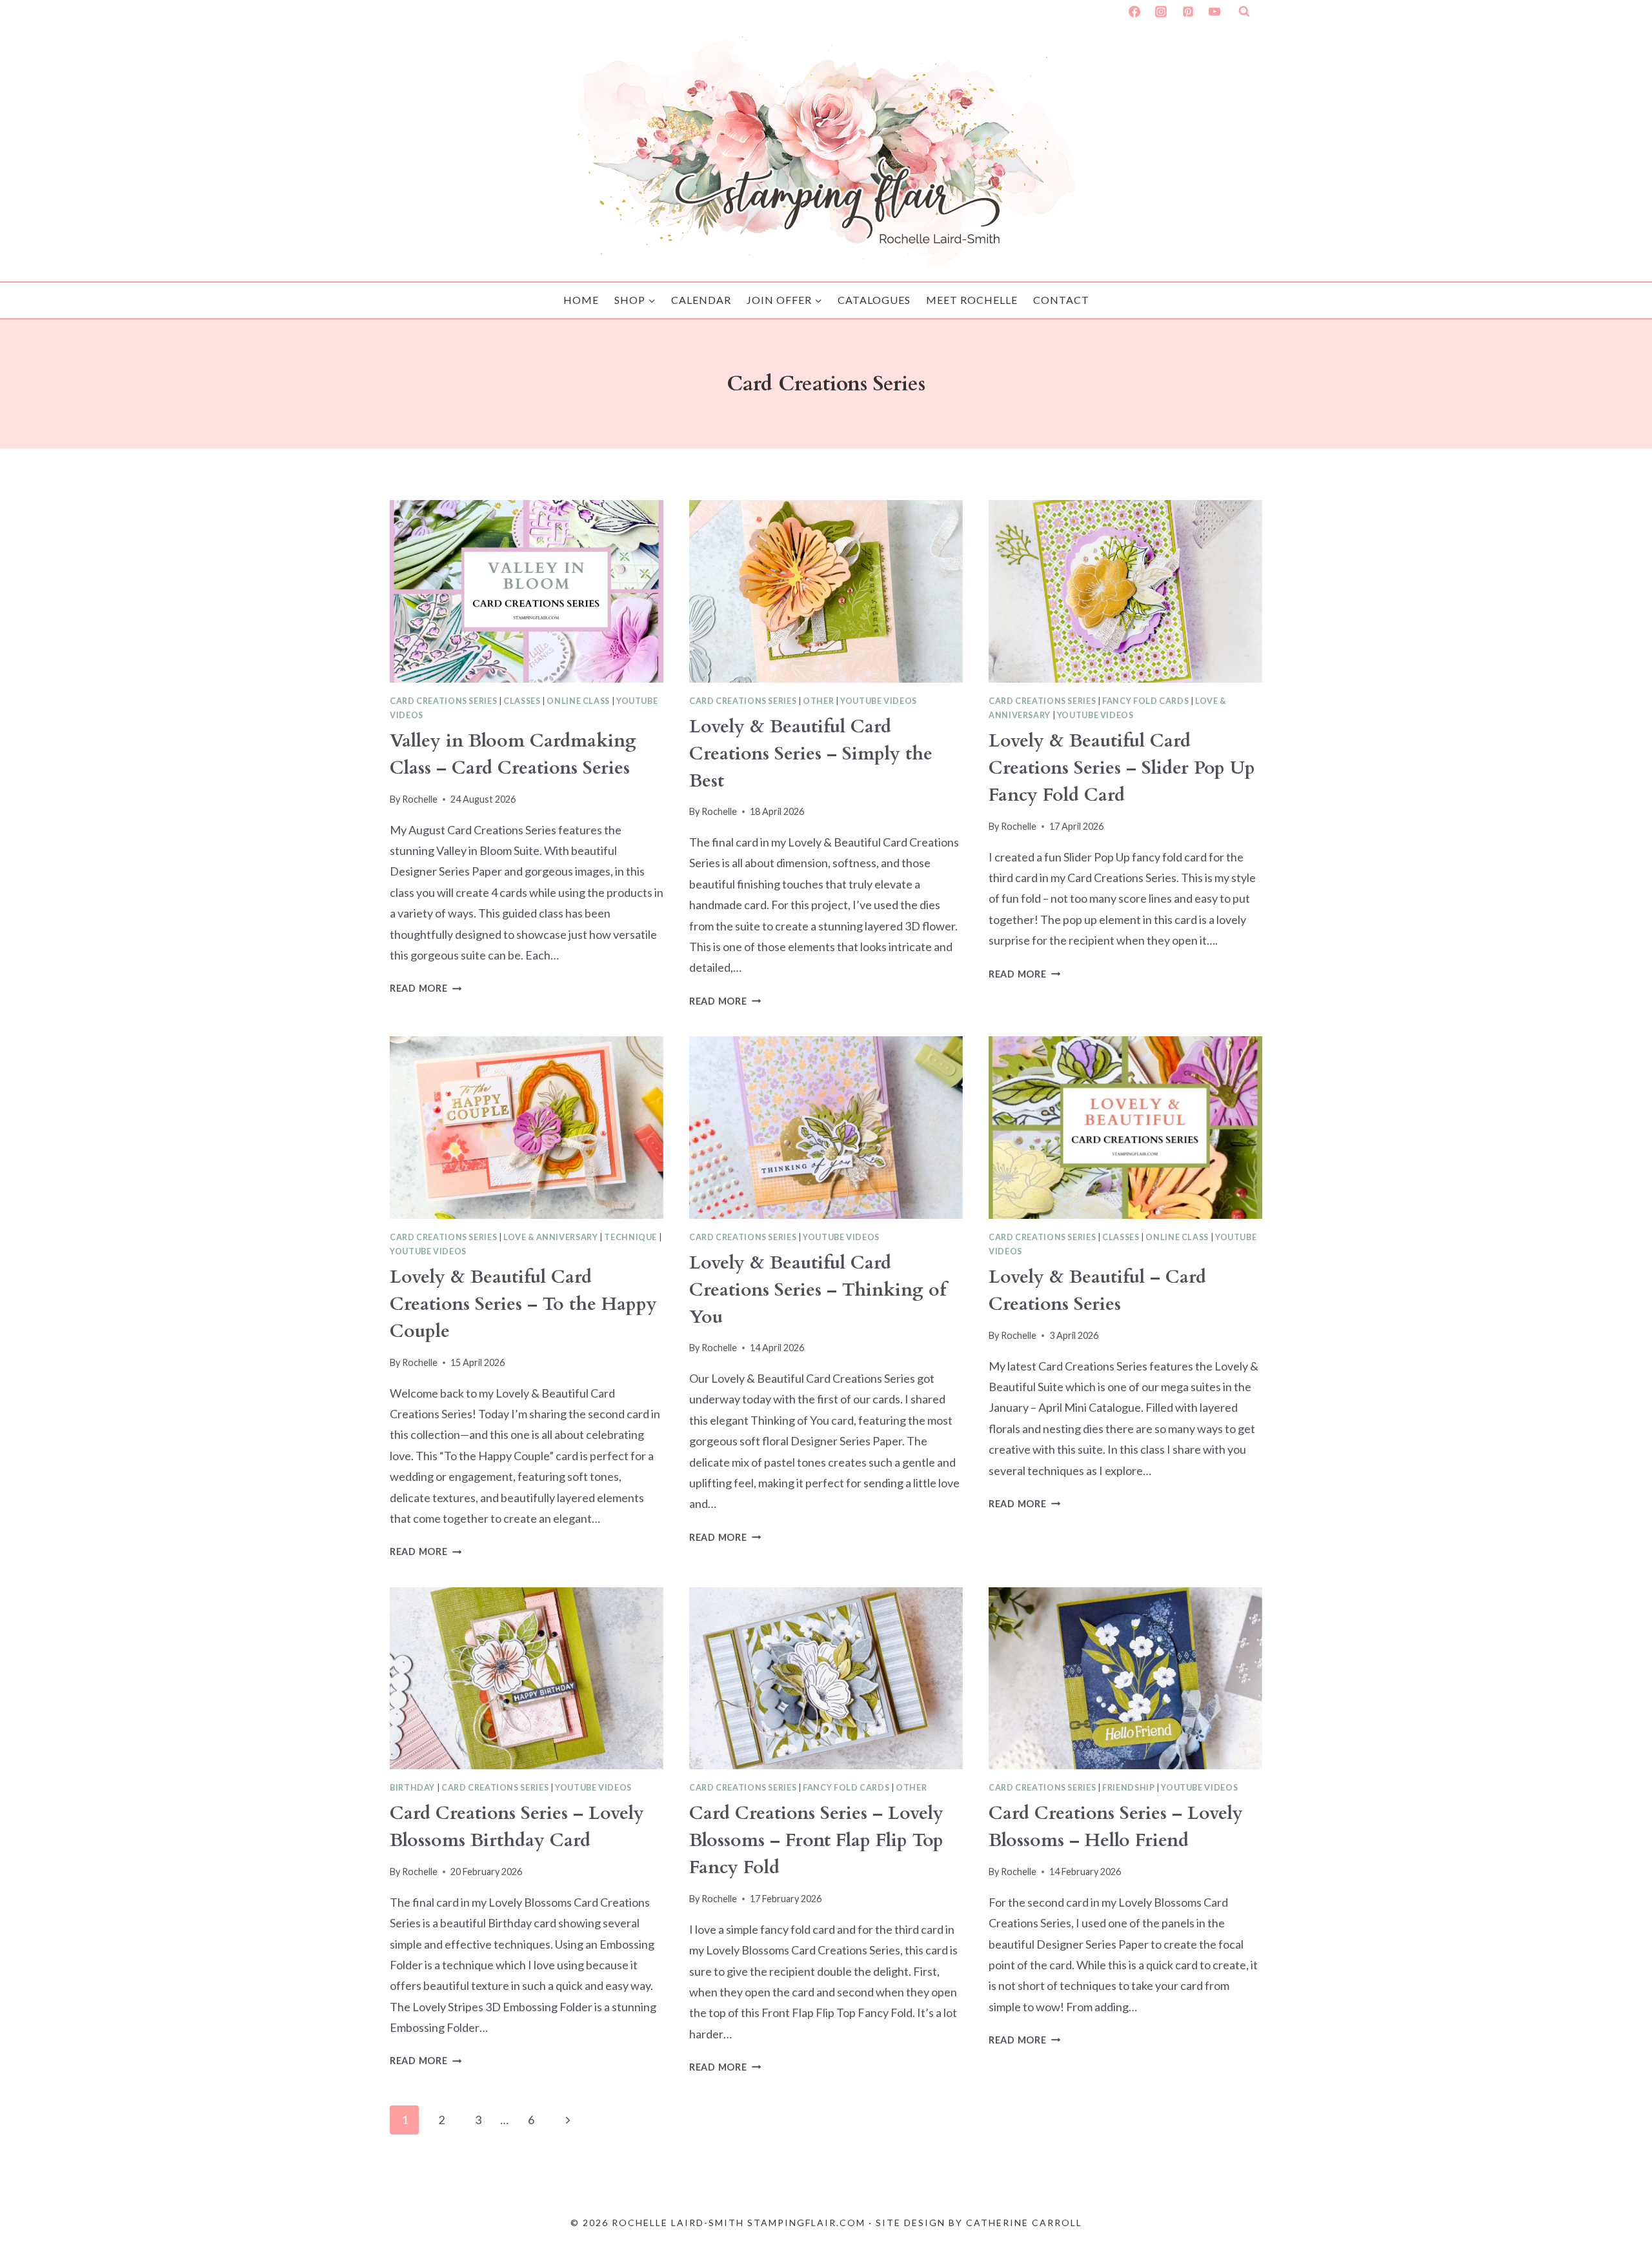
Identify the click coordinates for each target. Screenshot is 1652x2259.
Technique (630, 1237)
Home (581, 300)
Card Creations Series (443, 701)
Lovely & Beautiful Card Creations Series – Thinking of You (818, 1290)
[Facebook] (1134, 12)
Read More (426, 988)
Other (818, 701)
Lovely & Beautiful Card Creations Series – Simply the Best (811, 754)
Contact (1061, 300)
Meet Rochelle (972, 300)
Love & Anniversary (550, 1237)
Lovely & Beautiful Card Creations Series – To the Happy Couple (523, 1304)
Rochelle (420, 799)
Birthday (412, 1788)
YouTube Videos (879, 701)
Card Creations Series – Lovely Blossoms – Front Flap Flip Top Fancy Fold (816, 1840)
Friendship (1128, 1788)
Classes (522, 701)
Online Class (578, 701)
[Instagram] (1161, 12)
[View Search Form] (1244, 12)
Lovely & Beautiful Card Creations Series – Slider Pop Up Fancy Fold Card (1122, 768)
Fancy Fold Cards (1145, 701)
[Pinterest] (1188, 12)
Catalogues (874, 300)
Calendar (701, 300)
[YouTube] (1214, 12)
